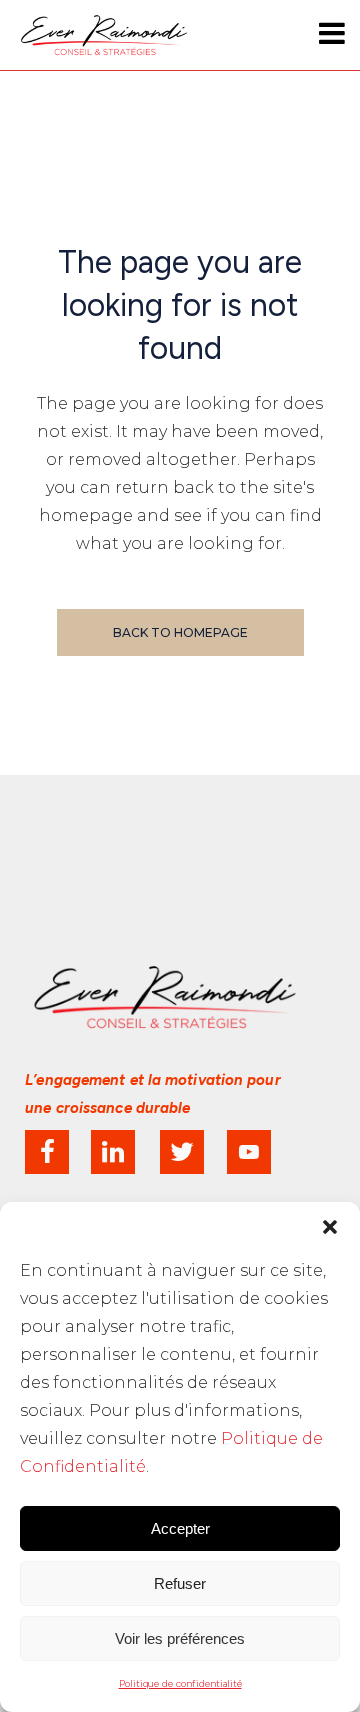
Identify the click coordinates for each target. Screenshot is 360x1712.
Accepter (180, 1528)
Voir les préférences (180, 1638)
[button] (330, 1227)
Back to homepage (180, 632)
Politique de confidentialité (180, 1683)
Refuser (180, 1583)
